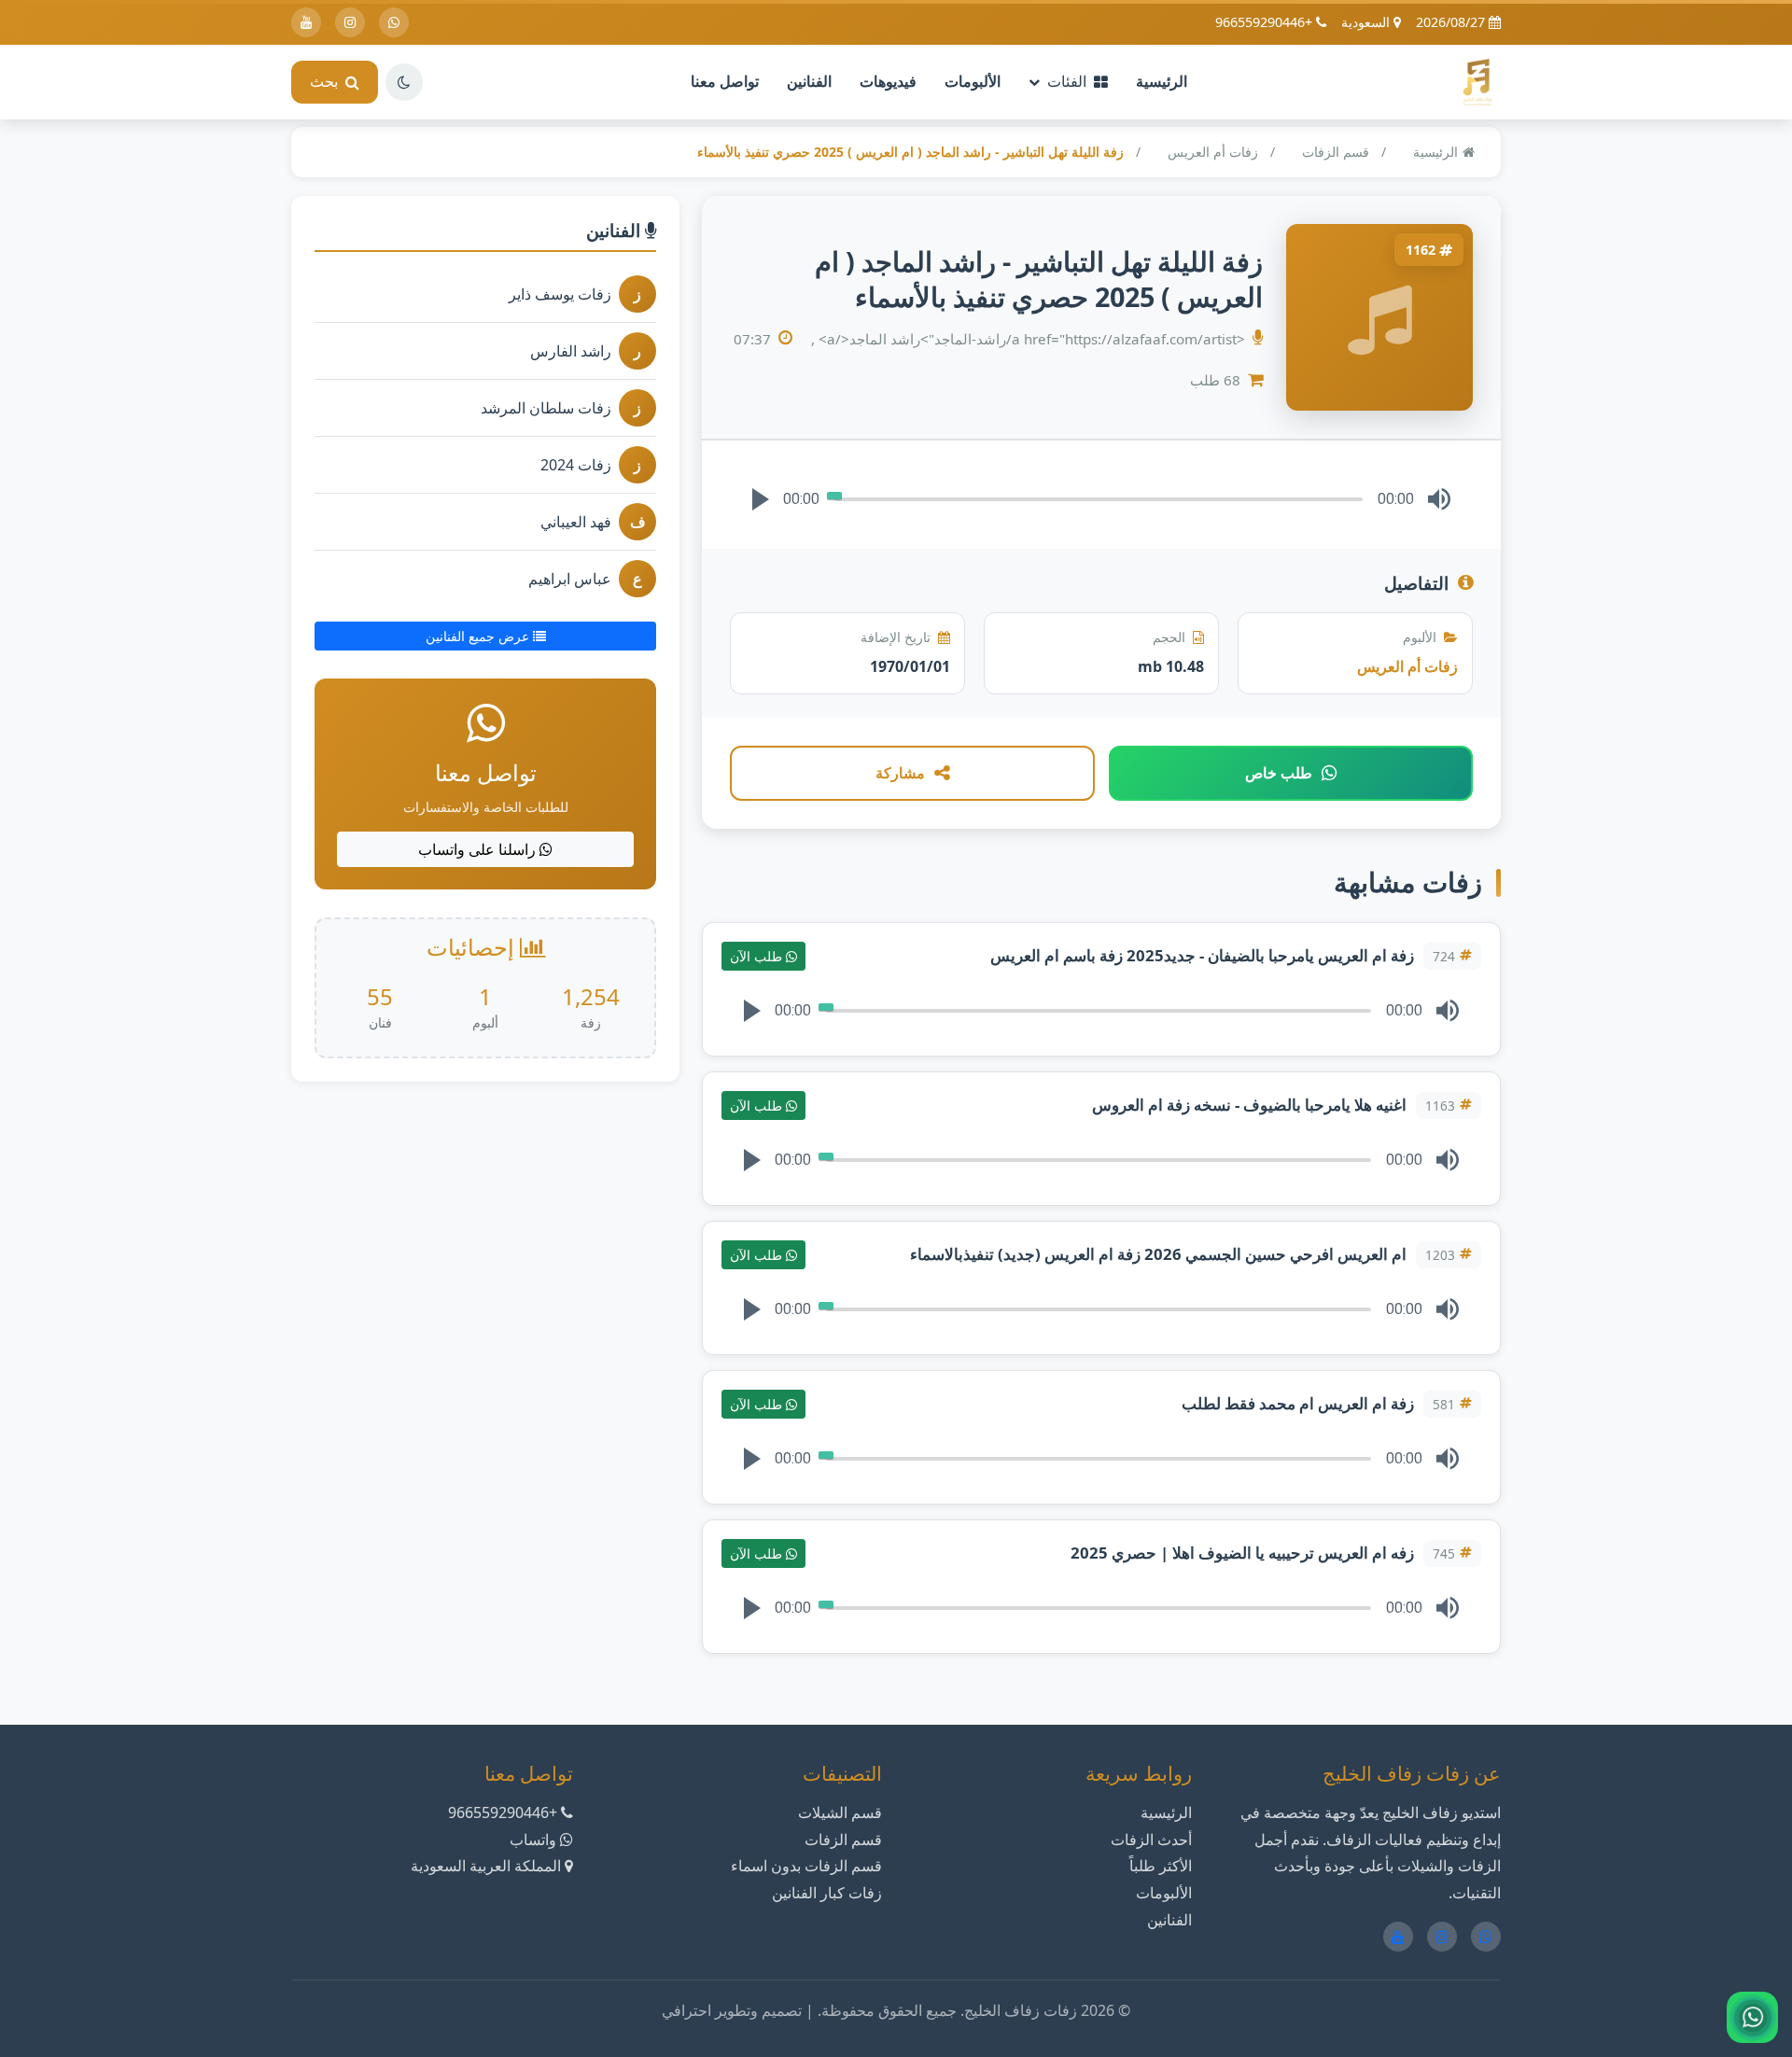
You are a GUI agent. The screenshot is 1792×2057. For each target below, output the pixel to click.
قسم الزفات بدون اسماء (806, 1866)
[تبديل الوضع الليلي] (404, 82)
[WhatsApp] (394, 22)
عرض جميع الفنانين (479, 636)
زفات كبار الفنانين (827, 1893)
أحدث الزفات (1151, 1840)
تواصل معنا (725, 81)
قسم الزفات (1336, 152)
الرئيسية (1162, 81)
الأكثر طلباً (1161, 1866)
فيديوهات (888, 81)
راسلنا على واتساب (479, 849)
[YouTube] (306, 22)
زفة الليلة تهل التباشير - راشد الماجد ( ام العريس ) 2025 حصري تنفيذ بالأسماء (910, 152)
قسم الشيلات (840, 1812)
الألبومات (973, 81)
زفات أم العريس (1213, 152)
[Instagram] (350, 22)
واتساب (533, 1840)
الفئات (1067, 81)
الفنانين (809, 81)
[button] (761, 499)
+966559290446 (1266, 22)
